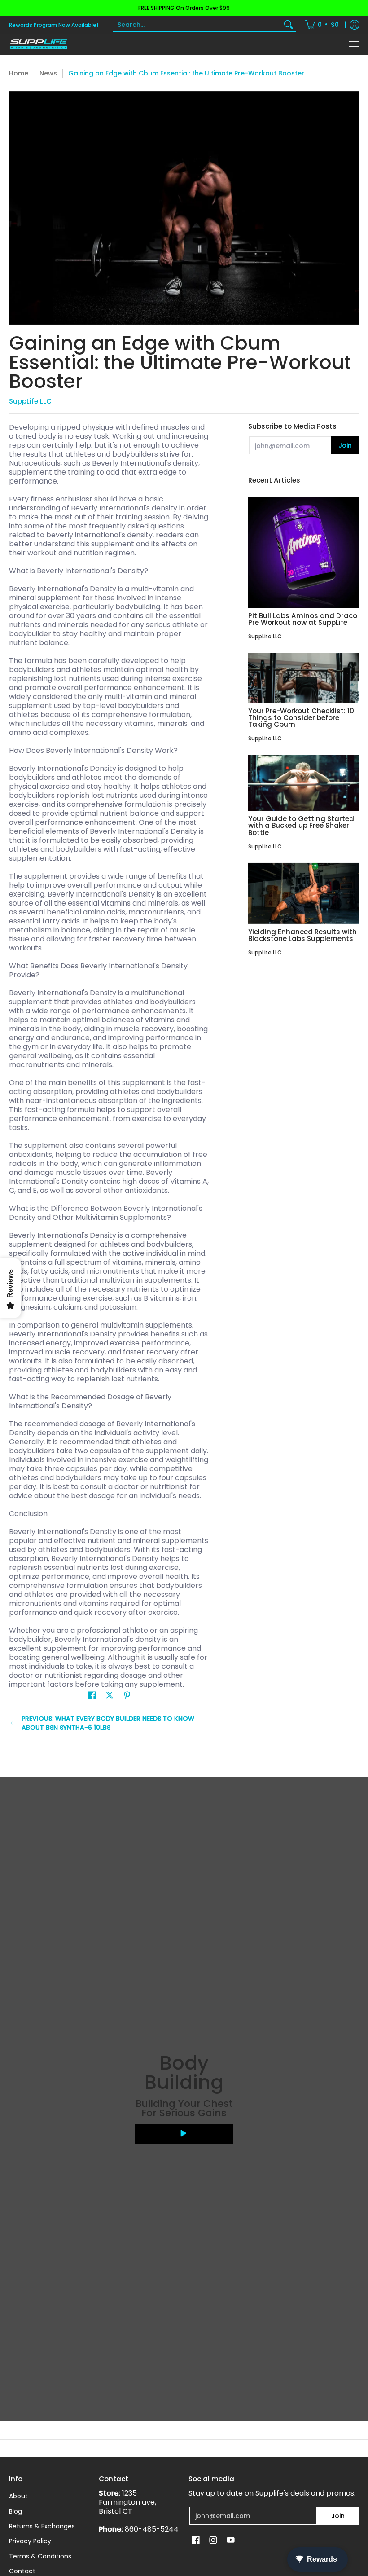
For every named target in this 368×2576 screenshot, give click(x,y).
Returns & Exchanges (42, 2526)
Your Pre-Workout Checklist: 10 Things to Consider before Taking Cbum (301, 718)
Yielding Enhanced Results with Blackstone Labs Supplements (302, 935)
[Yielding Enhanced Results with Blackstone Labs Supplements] (304, 893)
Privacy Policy (30, 2541)
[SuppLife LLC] (38, 44)
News (48, 73)
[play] (184, 2134)
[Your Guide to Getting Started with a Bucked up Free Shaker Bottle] (304, 783)
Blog (15, 2511)
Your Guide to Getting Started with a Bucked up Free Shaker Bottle (301, 825)
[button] (92, 1695)
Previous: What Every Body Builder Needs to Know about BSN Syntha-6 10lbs (108, 1723)
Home (19, 73)
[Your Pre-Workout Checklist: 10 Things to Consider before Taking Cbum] (304, 678)
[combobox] (197, 25)
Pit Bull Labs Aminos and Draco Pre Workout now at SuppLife (303, 619)
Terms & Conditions (40, 2556)
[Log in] (355, 25)
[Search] (289, 25)
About (18, 2496)
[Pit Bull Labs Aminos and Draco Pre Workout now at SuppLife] (304, 552)
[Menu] (354, 44)
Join (345, 445)
